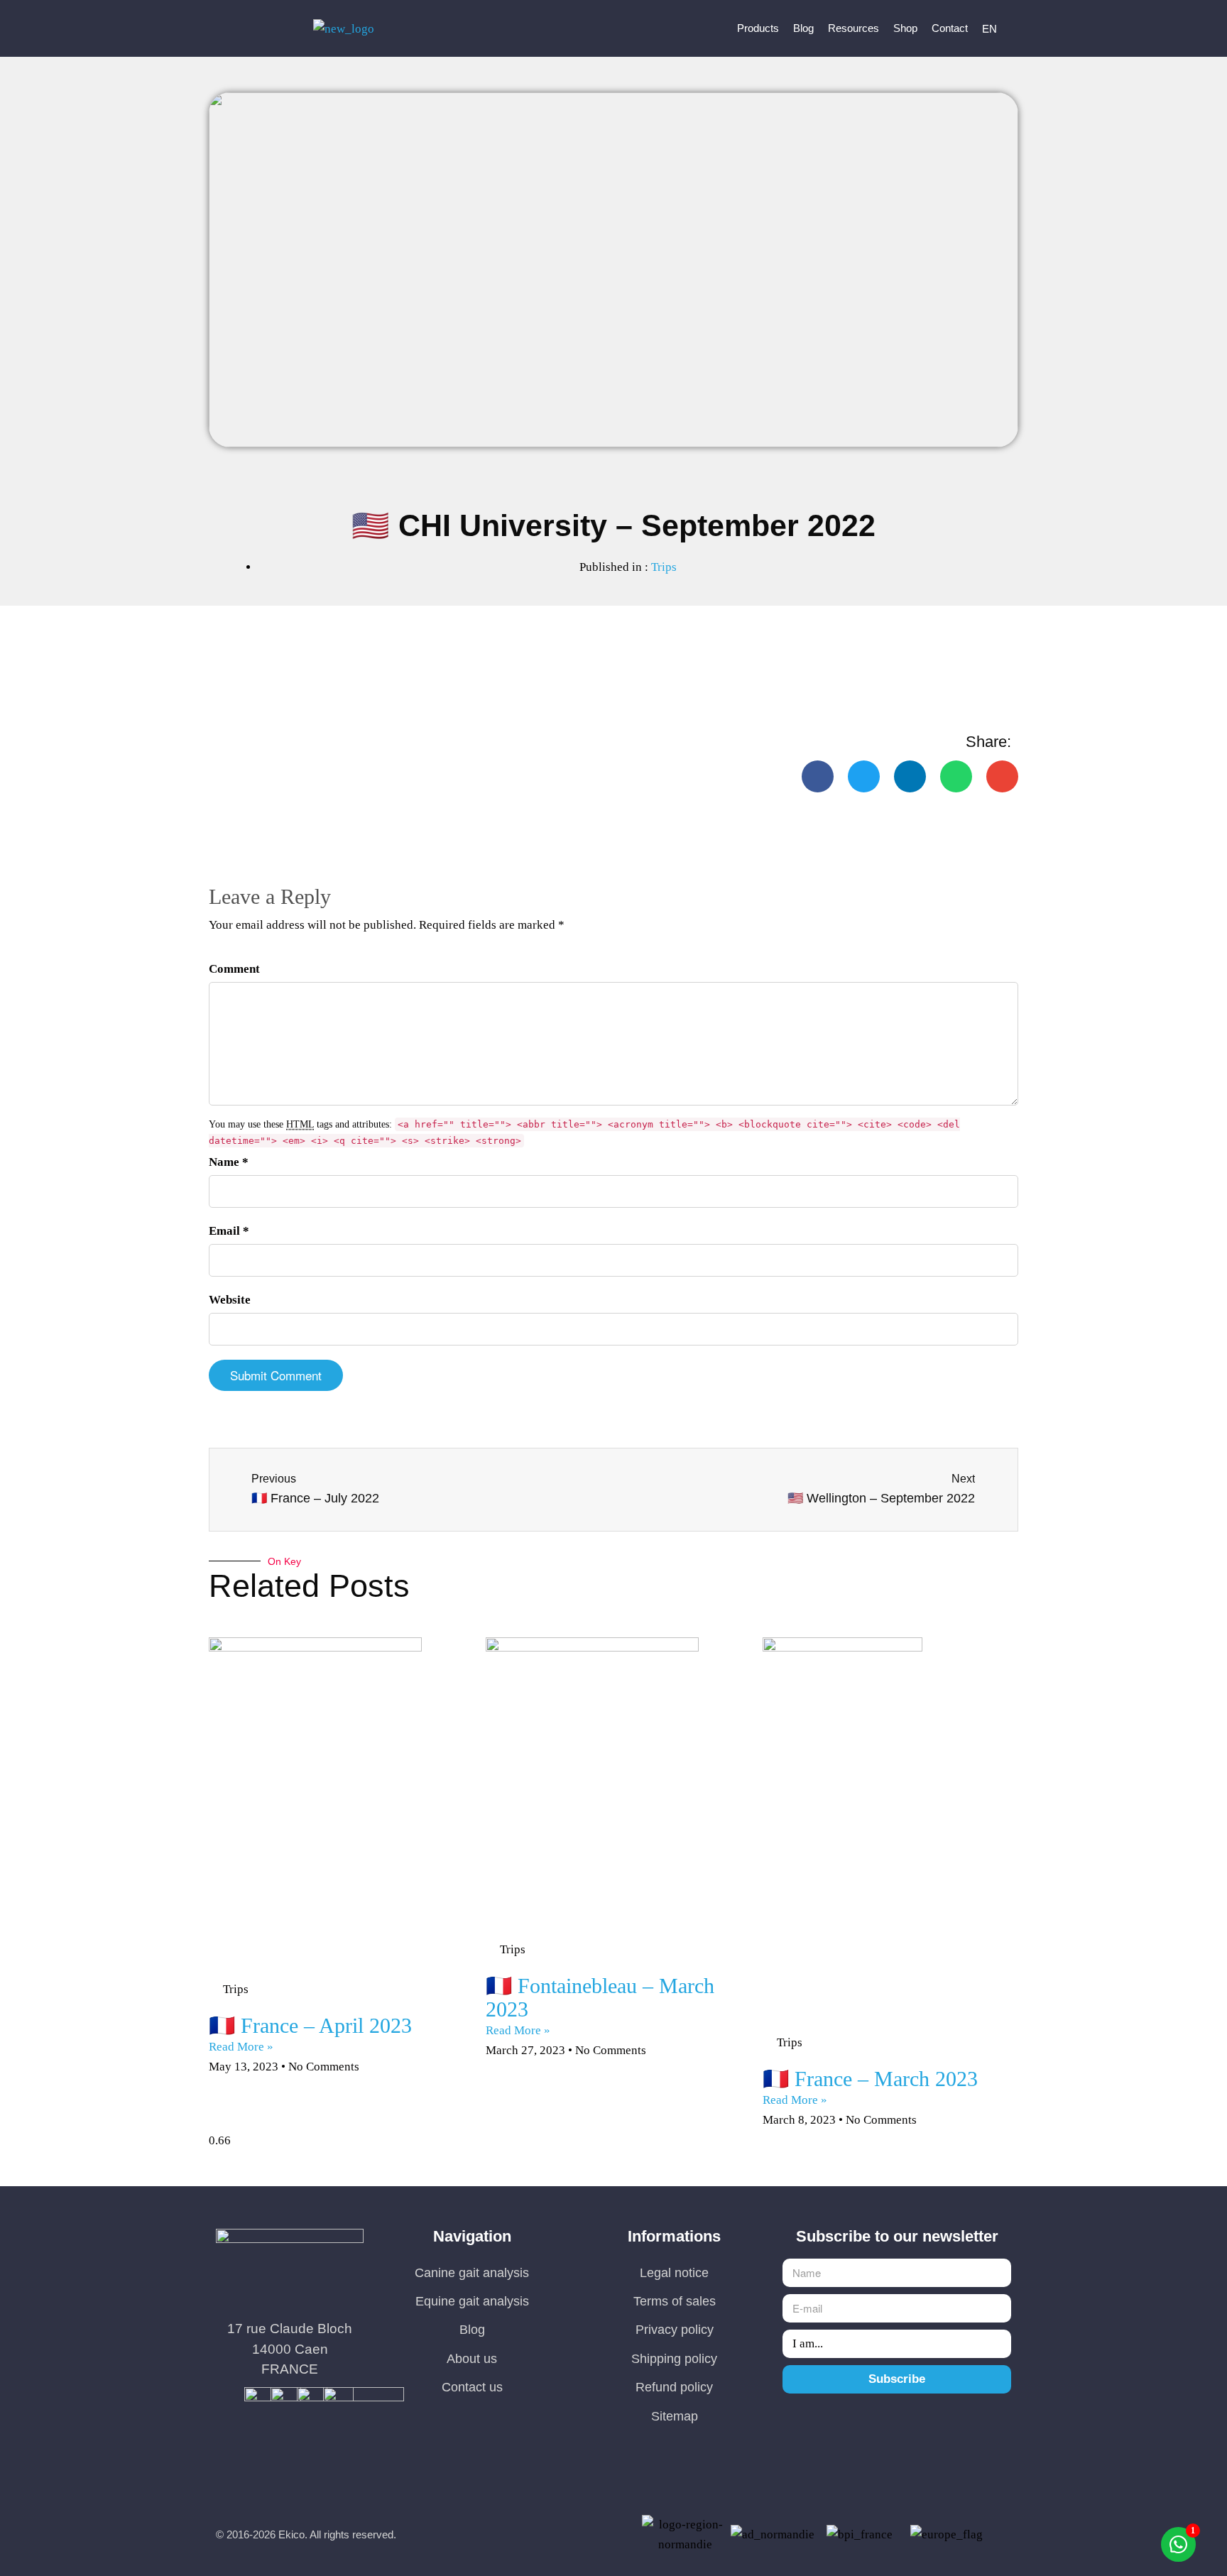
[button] (818, 776)
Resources (854, 28)
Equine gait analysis (472, 2301)
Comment (234, 969)
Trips (664, 567)
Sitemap (675, 2416)
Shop (905, 28)
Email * (229, 1231)
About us (472, 2359)
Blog (803, 28)
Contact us (472, 2387)
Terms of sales (675, 2301)
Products (758, 28)
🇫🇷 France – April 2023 (310, 2025)
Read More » (241, 2047)
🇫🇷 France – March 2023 (870, 2079)
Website (230, 1300)
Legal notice (674, 2273)
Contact (950, 28)
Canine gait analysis (472, 2273)
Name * (229, 1162)
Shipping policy (674, 2359)
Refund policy (674, 2387)
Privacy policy (675, 2330)
